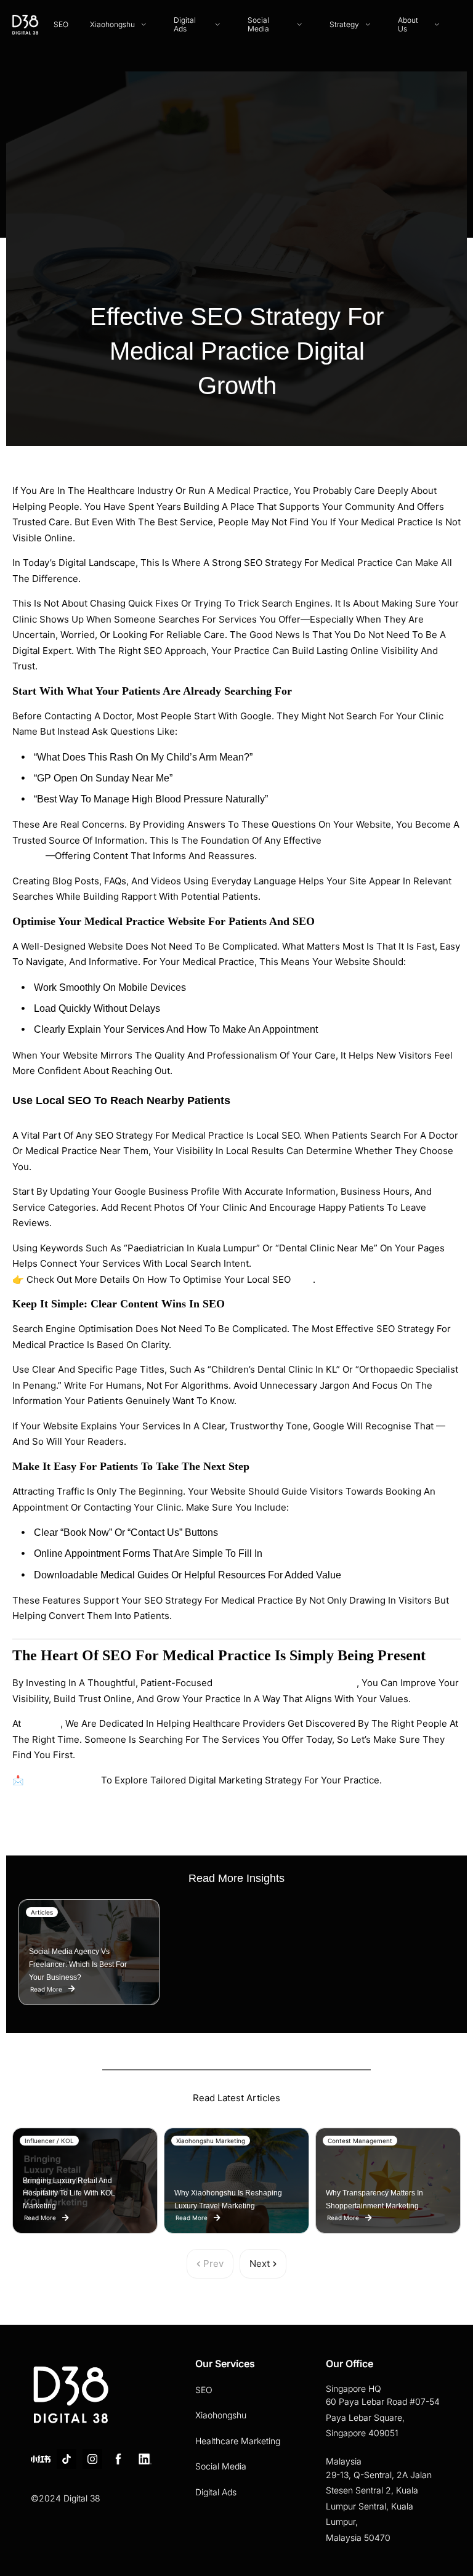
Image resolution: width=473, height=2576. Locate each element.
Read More (46, 1988)
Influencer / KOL (49, 2141)
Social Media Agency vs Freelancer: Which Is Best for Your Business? (78, 1964)
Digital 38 (42, 1723)
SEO (204, 2390)
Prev (213, 2263)
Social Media (221, 2466)
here (303, 1279)
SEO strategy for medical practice (286, 1683)
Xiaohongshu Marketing (211, 2141)
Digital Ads (216, 2492)
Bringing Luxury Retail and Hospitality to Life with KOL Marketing (69, 2194)
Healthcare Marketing (238, 2441)
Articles (42, 1912)
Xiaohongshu (221, 2415)
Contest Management (360, 2141)
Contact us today (63, 1780)
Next (260, 2263)
